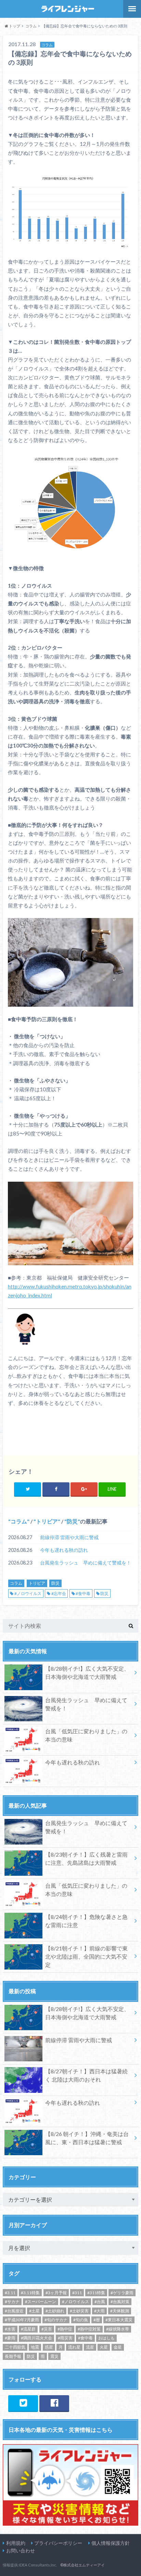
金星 (118, 2347)
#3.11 (10, 2293)
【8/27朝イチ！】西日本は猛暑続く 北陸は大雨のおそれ (86, 2075)
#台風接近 (14, 2311)
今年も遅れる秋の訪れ (64, 1550)
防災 (72, 1521)
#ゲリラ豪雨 (122, 2293)
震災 (54, 2356)
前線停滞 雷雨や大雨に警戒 (69, 1537)
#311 (77, 2293)
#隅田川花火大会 (36, 2338)
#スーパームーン (41, 2302)
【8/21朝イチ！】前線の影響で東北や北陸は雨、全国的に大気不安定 (86, 1956)
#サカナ (12, 2302)
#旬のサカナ (56, 2320)
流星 (90, 2347)
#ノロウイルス (28, 1593)
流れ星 (74, 2347)
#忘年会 (59, 1593)
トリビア (47, 1521)
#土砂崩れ (55, 2311)
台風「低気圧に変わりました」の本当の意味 (86, 1735)
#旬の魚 (81, 2320)
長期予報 (13, 2356)
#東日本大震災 (119, 2320)
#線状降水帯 (118, 2329)
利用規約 (16, 2543)
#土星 (34, 2311)
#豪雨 (10, 2338)
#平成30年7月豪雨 (22, 2320)
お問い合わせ (21, 2550)
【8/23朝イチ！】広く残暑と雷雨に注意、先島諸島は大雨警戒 (86, 1858)
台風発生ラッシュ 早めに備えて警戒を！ (86, 1563)
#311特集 (96, 2293)
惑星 (49, 2347)
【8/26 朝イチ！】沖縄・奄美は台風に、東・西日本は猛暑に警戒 (87, 2138)
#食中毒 (83, 1593)
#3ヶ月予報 (56, 2293)
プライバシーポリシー (58, 2543)
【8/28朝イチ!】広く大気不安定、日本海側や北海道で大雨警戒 (87, 1673)
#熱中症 (65, 2329)
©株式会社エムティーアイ (82, 2565)
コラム (19, 1521)
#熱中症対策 (89, 2329)
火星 (104, 2347)
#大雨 (99, 2311)
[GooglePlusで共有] (84, 1489)
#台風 (100, 2302)
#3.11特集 (30, 2293)
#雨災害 (65, 2338)
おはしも (106, 2338)
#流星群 (28, 2329)
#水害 (10, 2329)
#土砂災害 (79, 2311)
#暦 (97, 2320)
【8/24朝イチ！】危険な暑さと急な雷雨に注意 (86, 1921)
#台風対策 (120, 2302)
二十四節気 (15, 2347)
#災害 (47, 2329)
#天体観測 (120, 2311)
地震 (35, 2347)
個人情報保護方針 (111, 2543)
